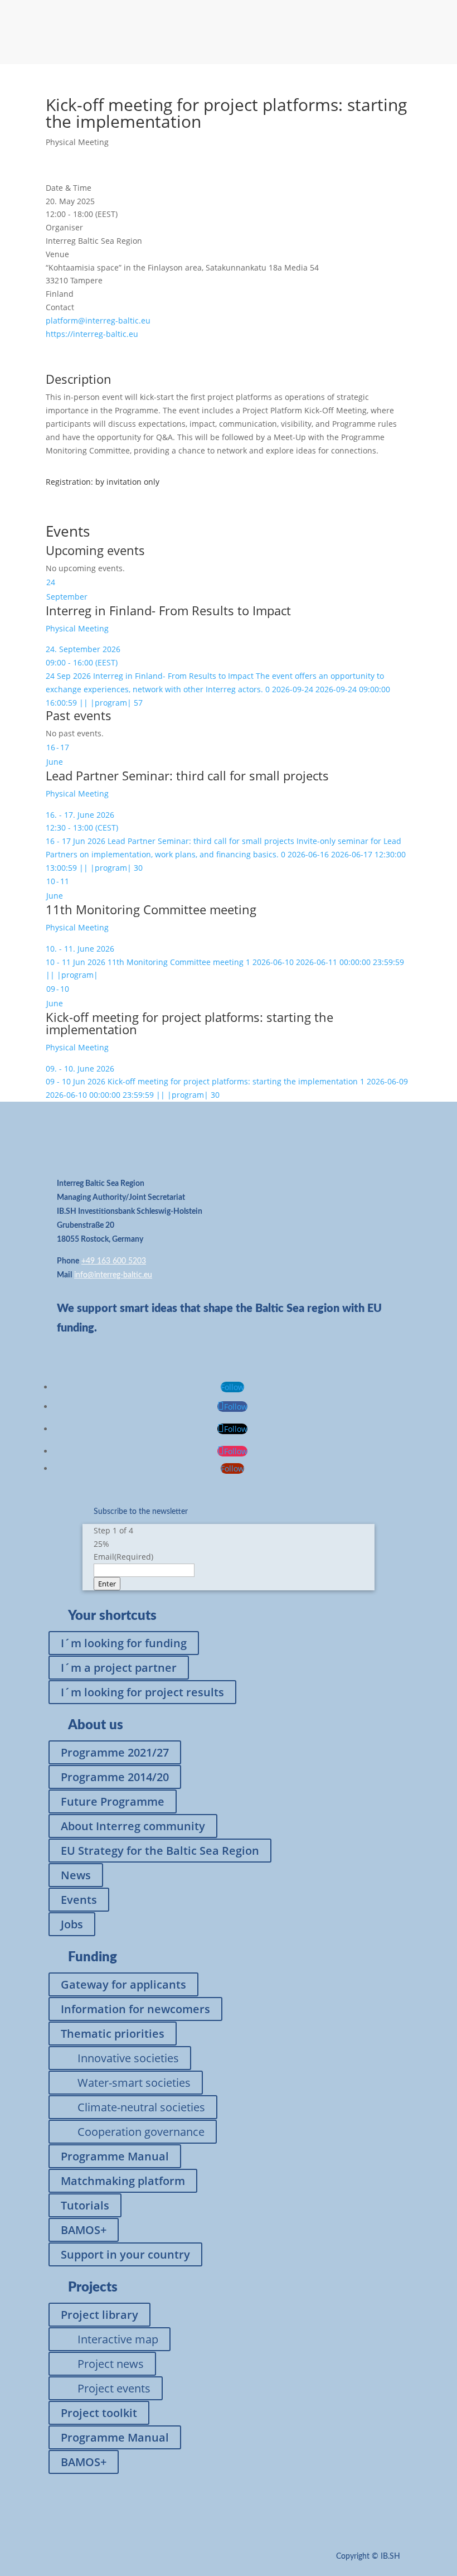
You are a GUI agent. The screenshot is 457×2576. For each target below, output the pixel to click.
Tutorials (85, 2205)
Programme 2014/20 (115, 1777)
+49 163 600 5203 (114, 1261)
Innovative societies (128, 2058)
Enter (107, 1584)
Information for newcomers (135, 2009)
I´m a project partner (119, 1668)
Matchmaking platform (123, 2181)
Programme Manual (115, 2156)
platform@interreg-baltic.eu (98, 320)
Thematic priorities (113, 2034)
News (76, 1875)
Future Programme (113, 1801)
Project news (111, 2364)
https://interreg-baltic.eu (92, 334)
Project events (114, 2388)
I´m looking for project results (142, 1692)
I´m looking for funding (124, 1643)
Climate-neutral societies (141, 2107)
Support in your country (125, 2254)
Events (79, 1900)
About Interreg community (133, 1826)
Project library (99, 2315)
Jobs (72, 1924)
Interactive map (118, 2339)
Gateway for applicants (123, 1984)
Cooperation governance (141, 2132)
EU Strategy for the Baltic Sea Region (160, 1851)
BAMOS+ (84, 2230)
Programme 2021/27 (115, 1752)
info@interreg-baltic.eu (113, 1275)
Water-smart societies (134, 2083)
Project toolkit (99, 2413)
